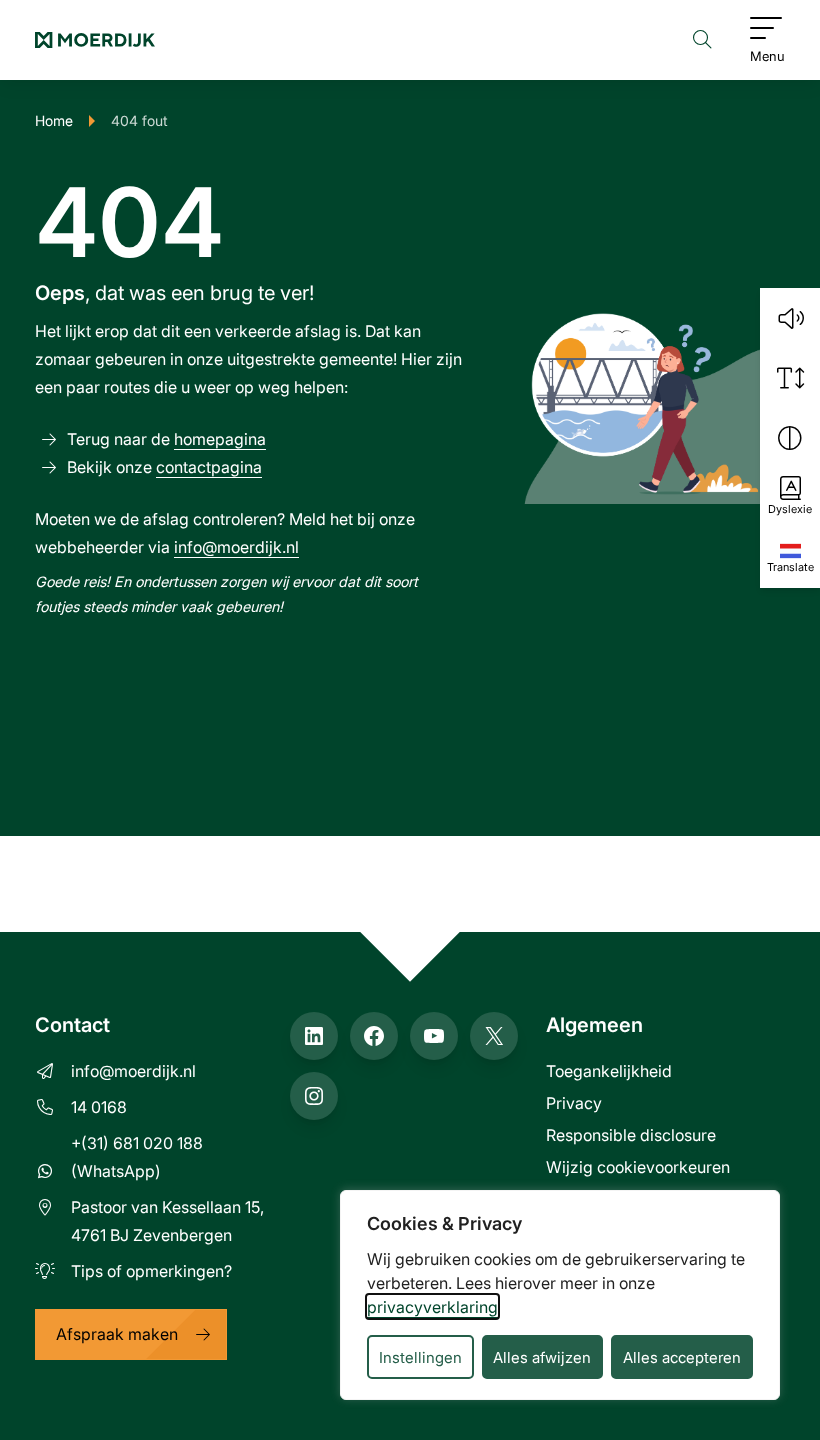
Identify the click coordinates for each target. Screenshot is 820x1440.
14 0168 (99, 1106)
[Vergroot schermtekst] (790, 378)
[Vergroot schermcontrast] (790, 438)
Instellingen (420, 1357)
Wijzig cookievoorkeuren (638, 1166)
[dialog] (560, 1295)
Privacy (574, 1102)
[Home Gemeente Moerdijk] (95, 40)
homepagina (220, 438)
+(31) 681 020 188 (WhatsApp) (137, 1156)
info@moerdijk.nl (236, 546)
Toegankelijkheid (609, 1070)
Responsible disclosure (631, 1134)
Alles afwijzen (542, 1357)
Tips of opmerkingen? (151, 1270)
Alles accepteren (682, 1357)
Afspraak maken (117, 1333)
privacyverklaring (432, 1306)
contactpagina (209, 466)
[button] (790, 318)
